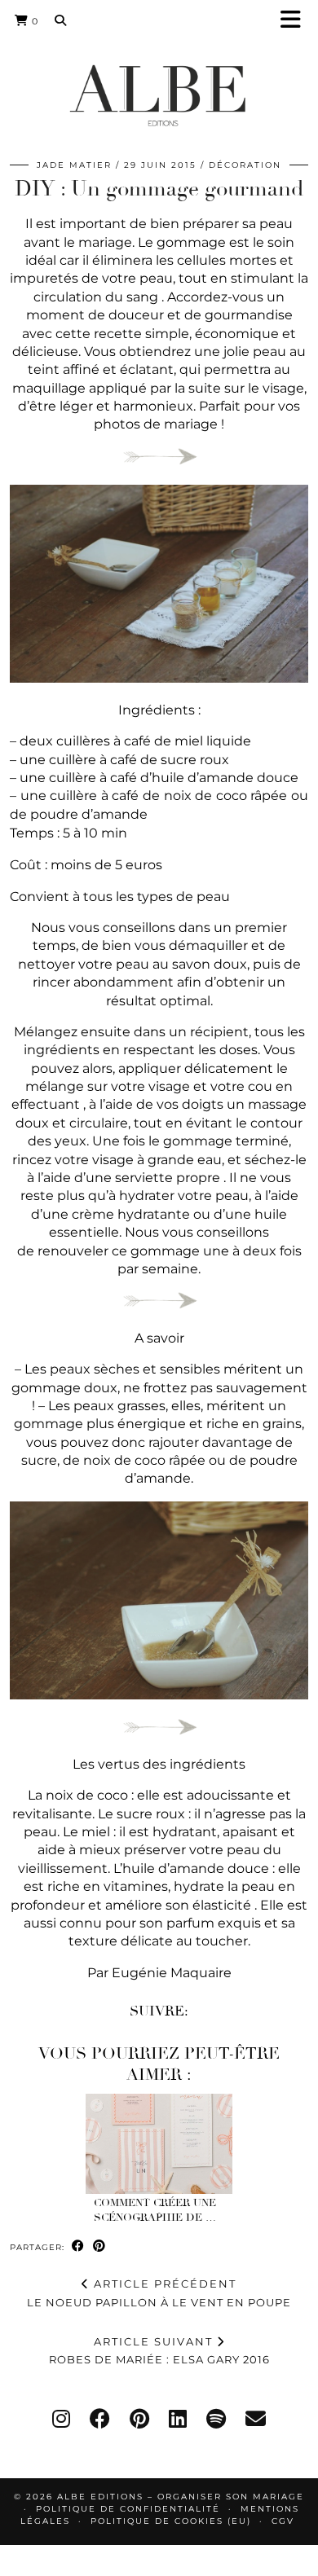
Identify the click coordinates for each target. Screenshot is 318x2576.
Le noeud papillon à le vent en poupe (159, 2293)
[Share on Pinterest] (99, 2246)
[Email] (256, 2419)
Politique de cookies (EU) (171, 2521)
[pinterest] (139, 2419)
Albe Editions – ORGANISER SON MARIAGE (181, 2497)
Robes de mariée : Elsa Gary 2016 (159, 2351)
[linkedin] (178, 2419)
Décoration (245, 165)
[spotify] (216, 2419)
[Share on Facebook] (78, 2246)
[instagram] (61, 2419)
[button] (296, 21)
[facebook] (100, 2419)
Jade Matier (74, 165)
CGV (283, 2521)
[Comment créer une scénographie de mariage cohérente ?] (159, 2144)
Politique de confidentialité (128, 2509)
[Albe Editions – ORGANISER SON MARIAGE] (159, 95)
